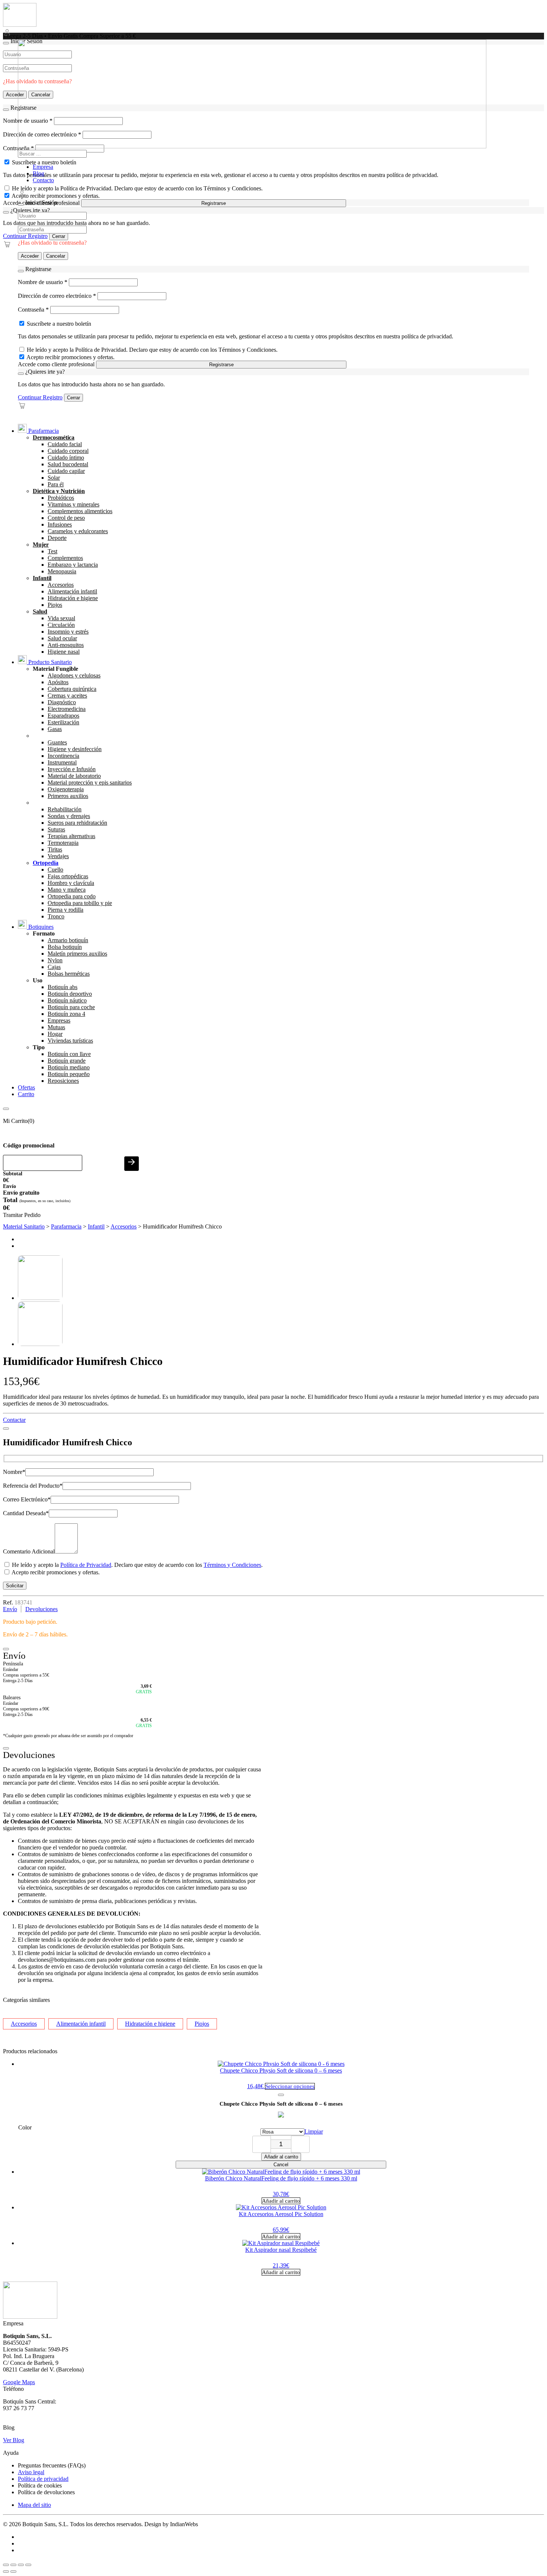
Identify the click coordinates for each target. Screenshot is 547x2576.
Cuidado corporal (68, 451)
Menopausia (62, 571)
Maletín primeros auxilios (77, 954)
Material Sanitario (24, 1226)
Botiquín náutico (67, 1000)
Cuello (55, 870)
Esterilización (63, 722)
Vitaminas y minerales (73, 504)
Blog (39, 173)
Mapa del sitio (34, 2505)
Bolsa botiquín (65, 947)
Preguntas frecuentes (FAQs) (52, 2465)
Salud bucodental (68, 464)
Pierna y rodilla (65, 910)
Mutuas (56, 1027)
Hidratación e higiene (73, 598)
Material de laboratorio (74, 776)
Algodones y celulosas (74, 675)
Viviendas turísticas (70, 1041)
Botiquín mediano (69, 1067)
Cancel (281, 2165)
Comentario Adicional (29, 1551)
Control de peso (66, 518)
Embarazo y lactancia (73, 565)
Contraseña (33, 310)
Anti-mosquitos (66, 645)
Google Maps (19, 2382)
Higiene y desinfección (75, 749)
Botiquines (40, 927)
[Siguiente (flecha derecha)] (13, 2572)
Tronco (56, 916)
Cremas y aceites (67, 695)
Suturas (56, 829)
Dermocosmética (54, 437)
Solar (54, 478)
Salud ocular (62, 638)
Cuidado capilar (66, 471)
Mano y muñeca (67, 890)
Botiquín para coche (71, 1007)
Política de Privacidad (86, 1565)
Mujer (41, 545)
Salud (40, 611)
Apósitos (58, 682)
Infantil (42, 578)
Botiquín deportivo (70, 994)
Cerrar (59, 236)
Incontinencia (63, 756)
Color (25, 2127)
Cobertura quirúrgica (72, 689)
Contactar (14, 1420)
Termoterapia (63, 843)
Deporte (57, 538)
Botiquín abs (63, 987)
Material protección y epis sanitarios (90, 783)
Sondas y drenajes (69, 816)
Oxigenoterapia (66, 789)
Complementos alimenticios (80, 511)
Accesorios (61, 585)
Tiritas (55, 849)
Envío (10, 1609)
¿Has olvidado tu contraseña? (52, 243)
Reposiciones (63, 1081)
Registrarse (214, 203)
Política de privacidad (43, 2479)
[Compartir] (21, 2565)
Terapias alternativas (71, 836)
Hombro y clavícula (71, 883)
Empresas (59, 1020)
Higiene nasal (64, 652)
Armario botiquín (68, 940)
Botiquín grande (67, 1061)
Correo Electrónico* (27, 1499)
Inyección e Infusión (72, 769)
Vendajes (58, 856)
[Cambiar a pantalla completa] (13, 2565)
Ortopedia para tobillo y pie (80, 903)
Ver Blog (14, 2440)
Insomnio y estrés (68, 632)
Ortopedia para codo (72, 896)
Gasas (55, 729)
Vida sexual (61, 618)
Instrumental (62, 762)
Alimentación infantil (72, 591)
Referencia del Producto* (33, 1486)
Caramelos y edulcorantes (78, 531)
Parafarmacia (43, 431)
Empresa (43, 167)
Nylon (55, 960)
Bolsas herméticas (69, 974)
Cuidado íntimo (66, 458)
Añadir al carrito (281, 2157)
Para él (56, 484)
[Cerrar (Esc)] (28, 2565)
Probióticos (61, 498)
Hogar (55, 1034)
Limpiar (314, 2131)
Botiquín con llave (69, 1054)
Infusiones (60, 524)
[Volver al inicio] (20, 25)
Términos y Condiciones (232, 1565)
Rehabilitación (65, 809)
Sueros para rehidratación (77, 823)
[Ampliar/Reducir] (6, 2565)
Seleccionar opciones (290, 2086)
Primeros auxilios (68, 796)
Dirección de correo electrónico (57, 296)
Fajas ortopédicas (68, 876)
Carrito (26, 1094)
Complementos (65, 558)
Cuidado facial (65, 444)
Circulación (61, 625)
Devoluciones (41, 1609)
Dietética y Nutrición (59, 491)
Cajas (54, 967)
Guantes (57, 742)
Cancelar (56, 256)
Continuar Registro (25, 236)
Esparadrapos (63, 716)
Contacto (43, 180)
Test (52, 551)
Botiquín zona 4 (66, 1014)
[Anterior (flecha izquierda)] (6, 2572)
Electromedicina (67, 709)
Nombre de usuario (43, 282)
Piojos (55, 605)
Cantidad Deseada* (26, 1513)
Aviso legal (31, 2472)
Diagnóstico (62, 702)
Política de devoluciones (46, 2492)
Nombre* (14, 1472)
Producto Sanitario (49, 662)
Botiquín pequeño (69, 1074)
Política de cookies (40, 2485)
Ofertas (26, 1087)
